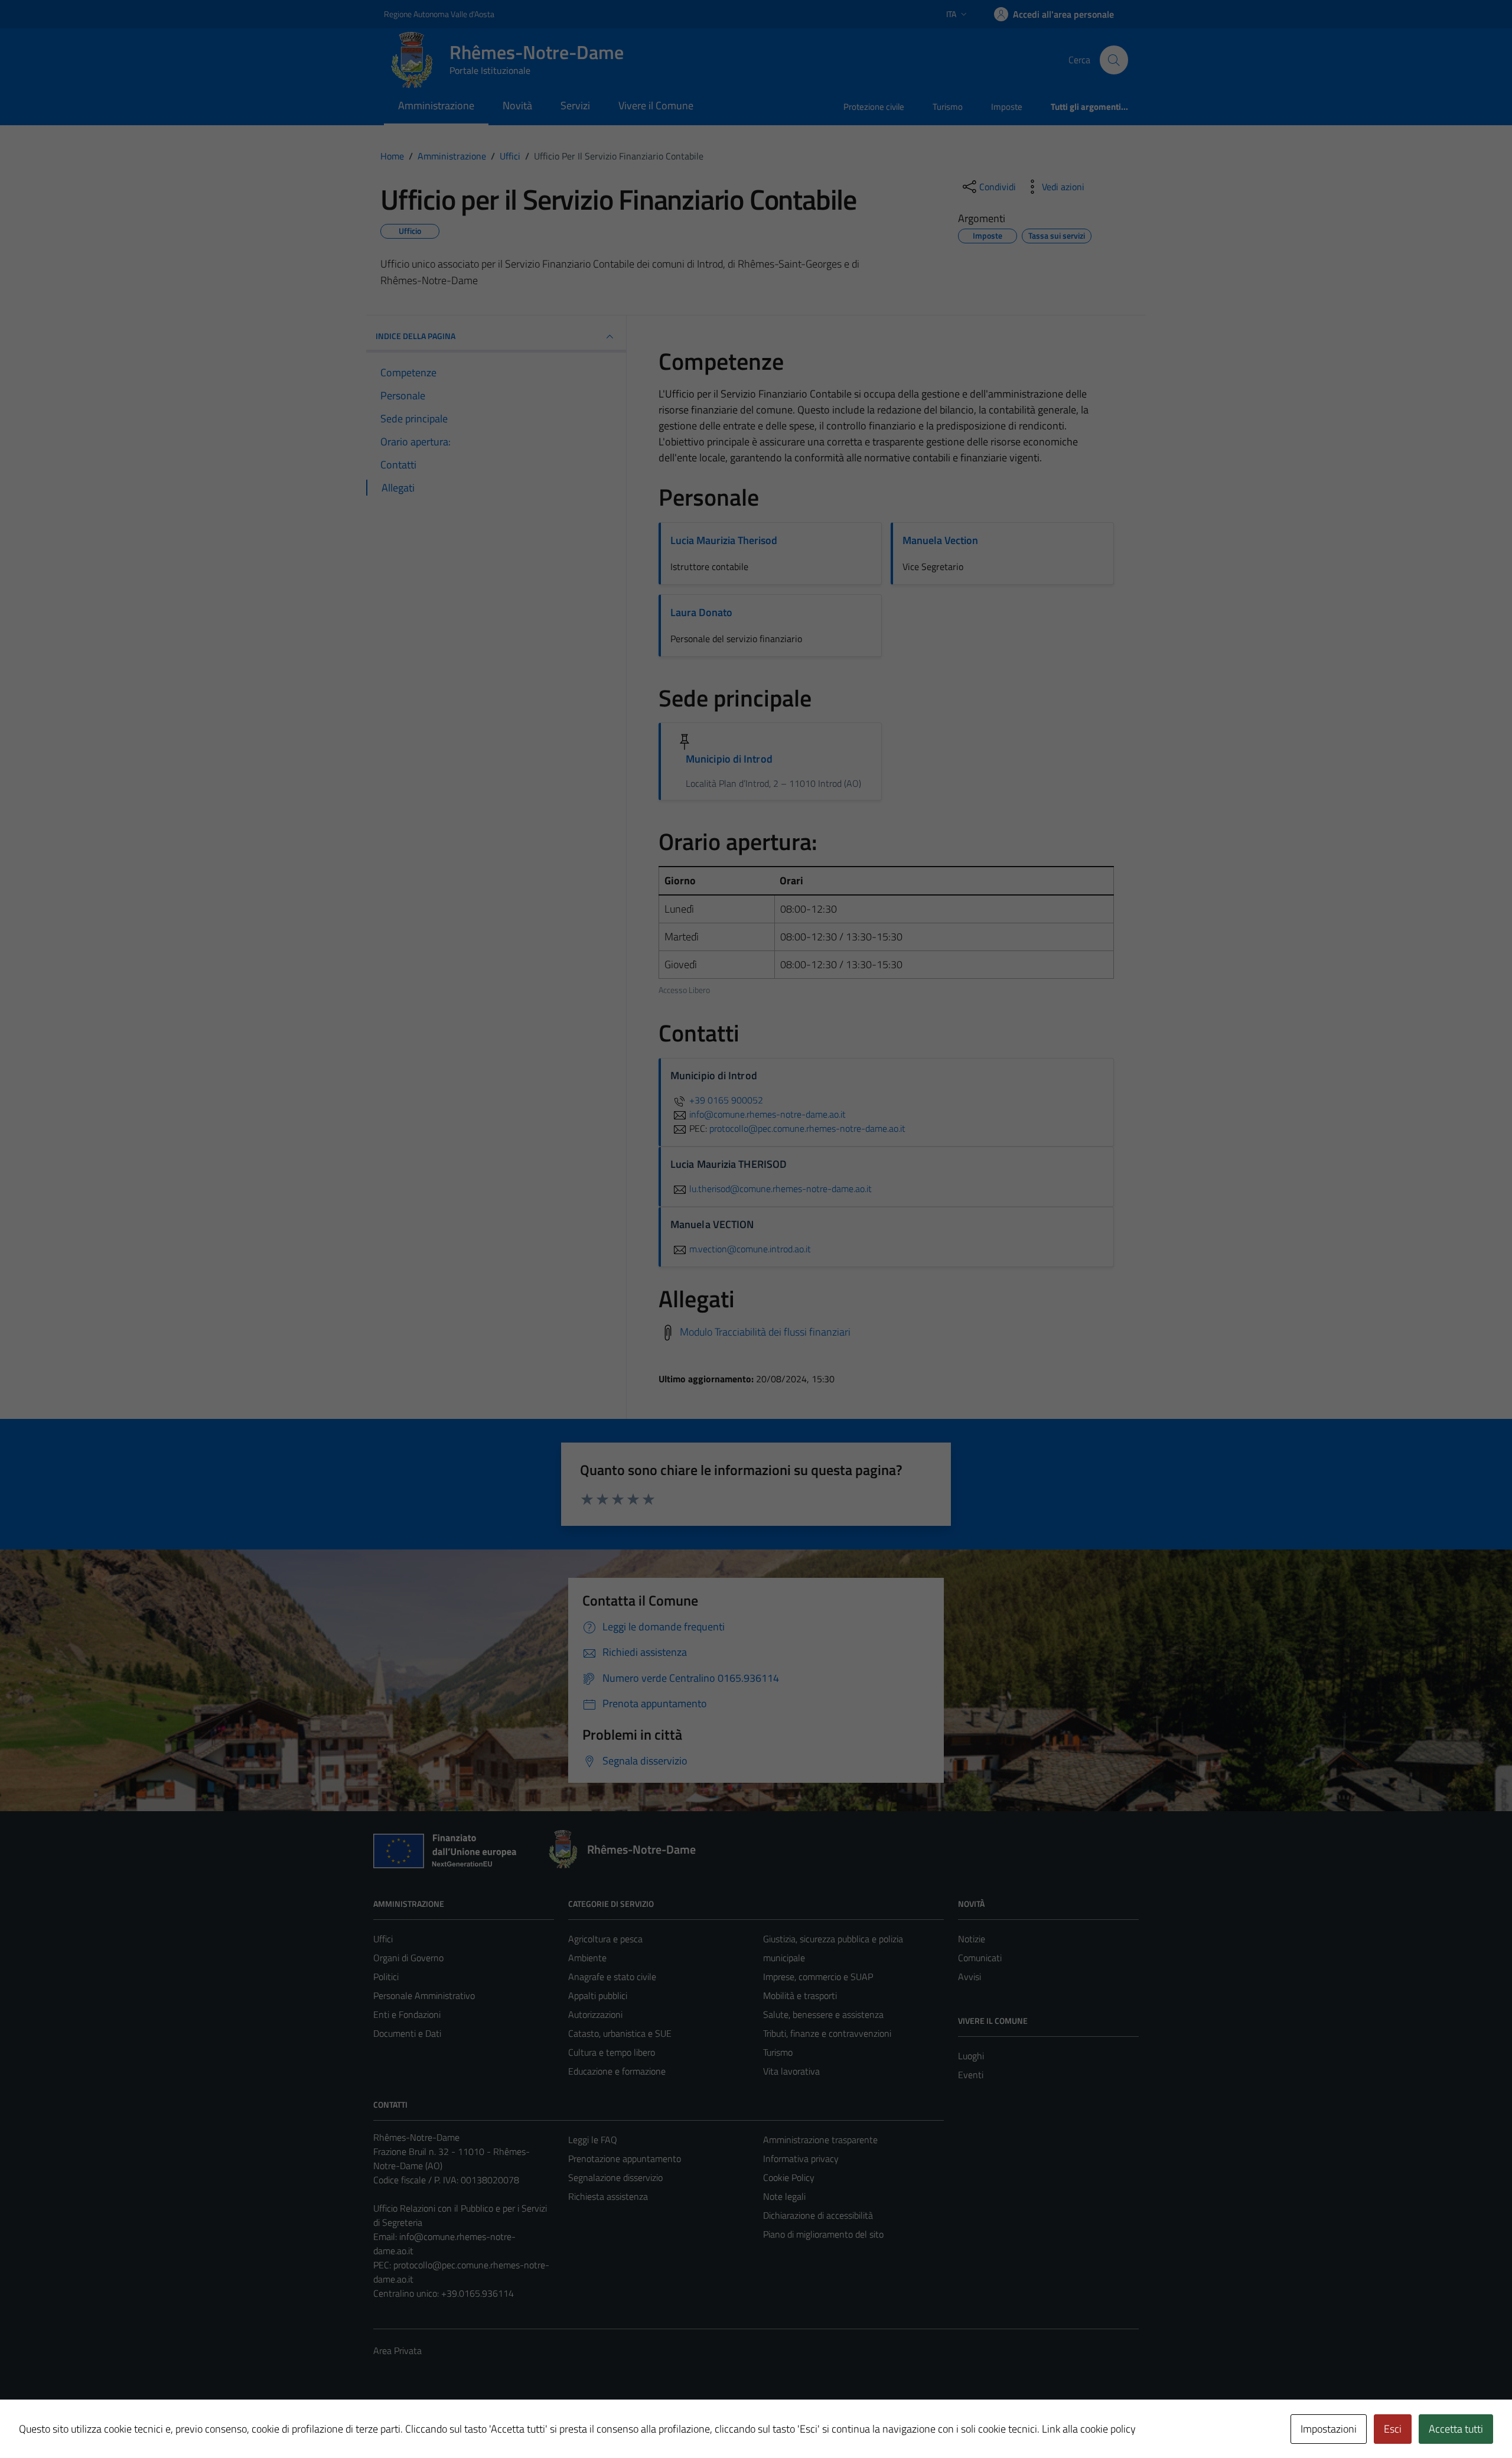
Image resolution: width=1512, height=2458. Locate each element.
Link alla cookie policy (1089, 2429)
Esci (1393, 2429)
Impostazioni (1329, 2429)
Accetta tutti (1456, 2429)
